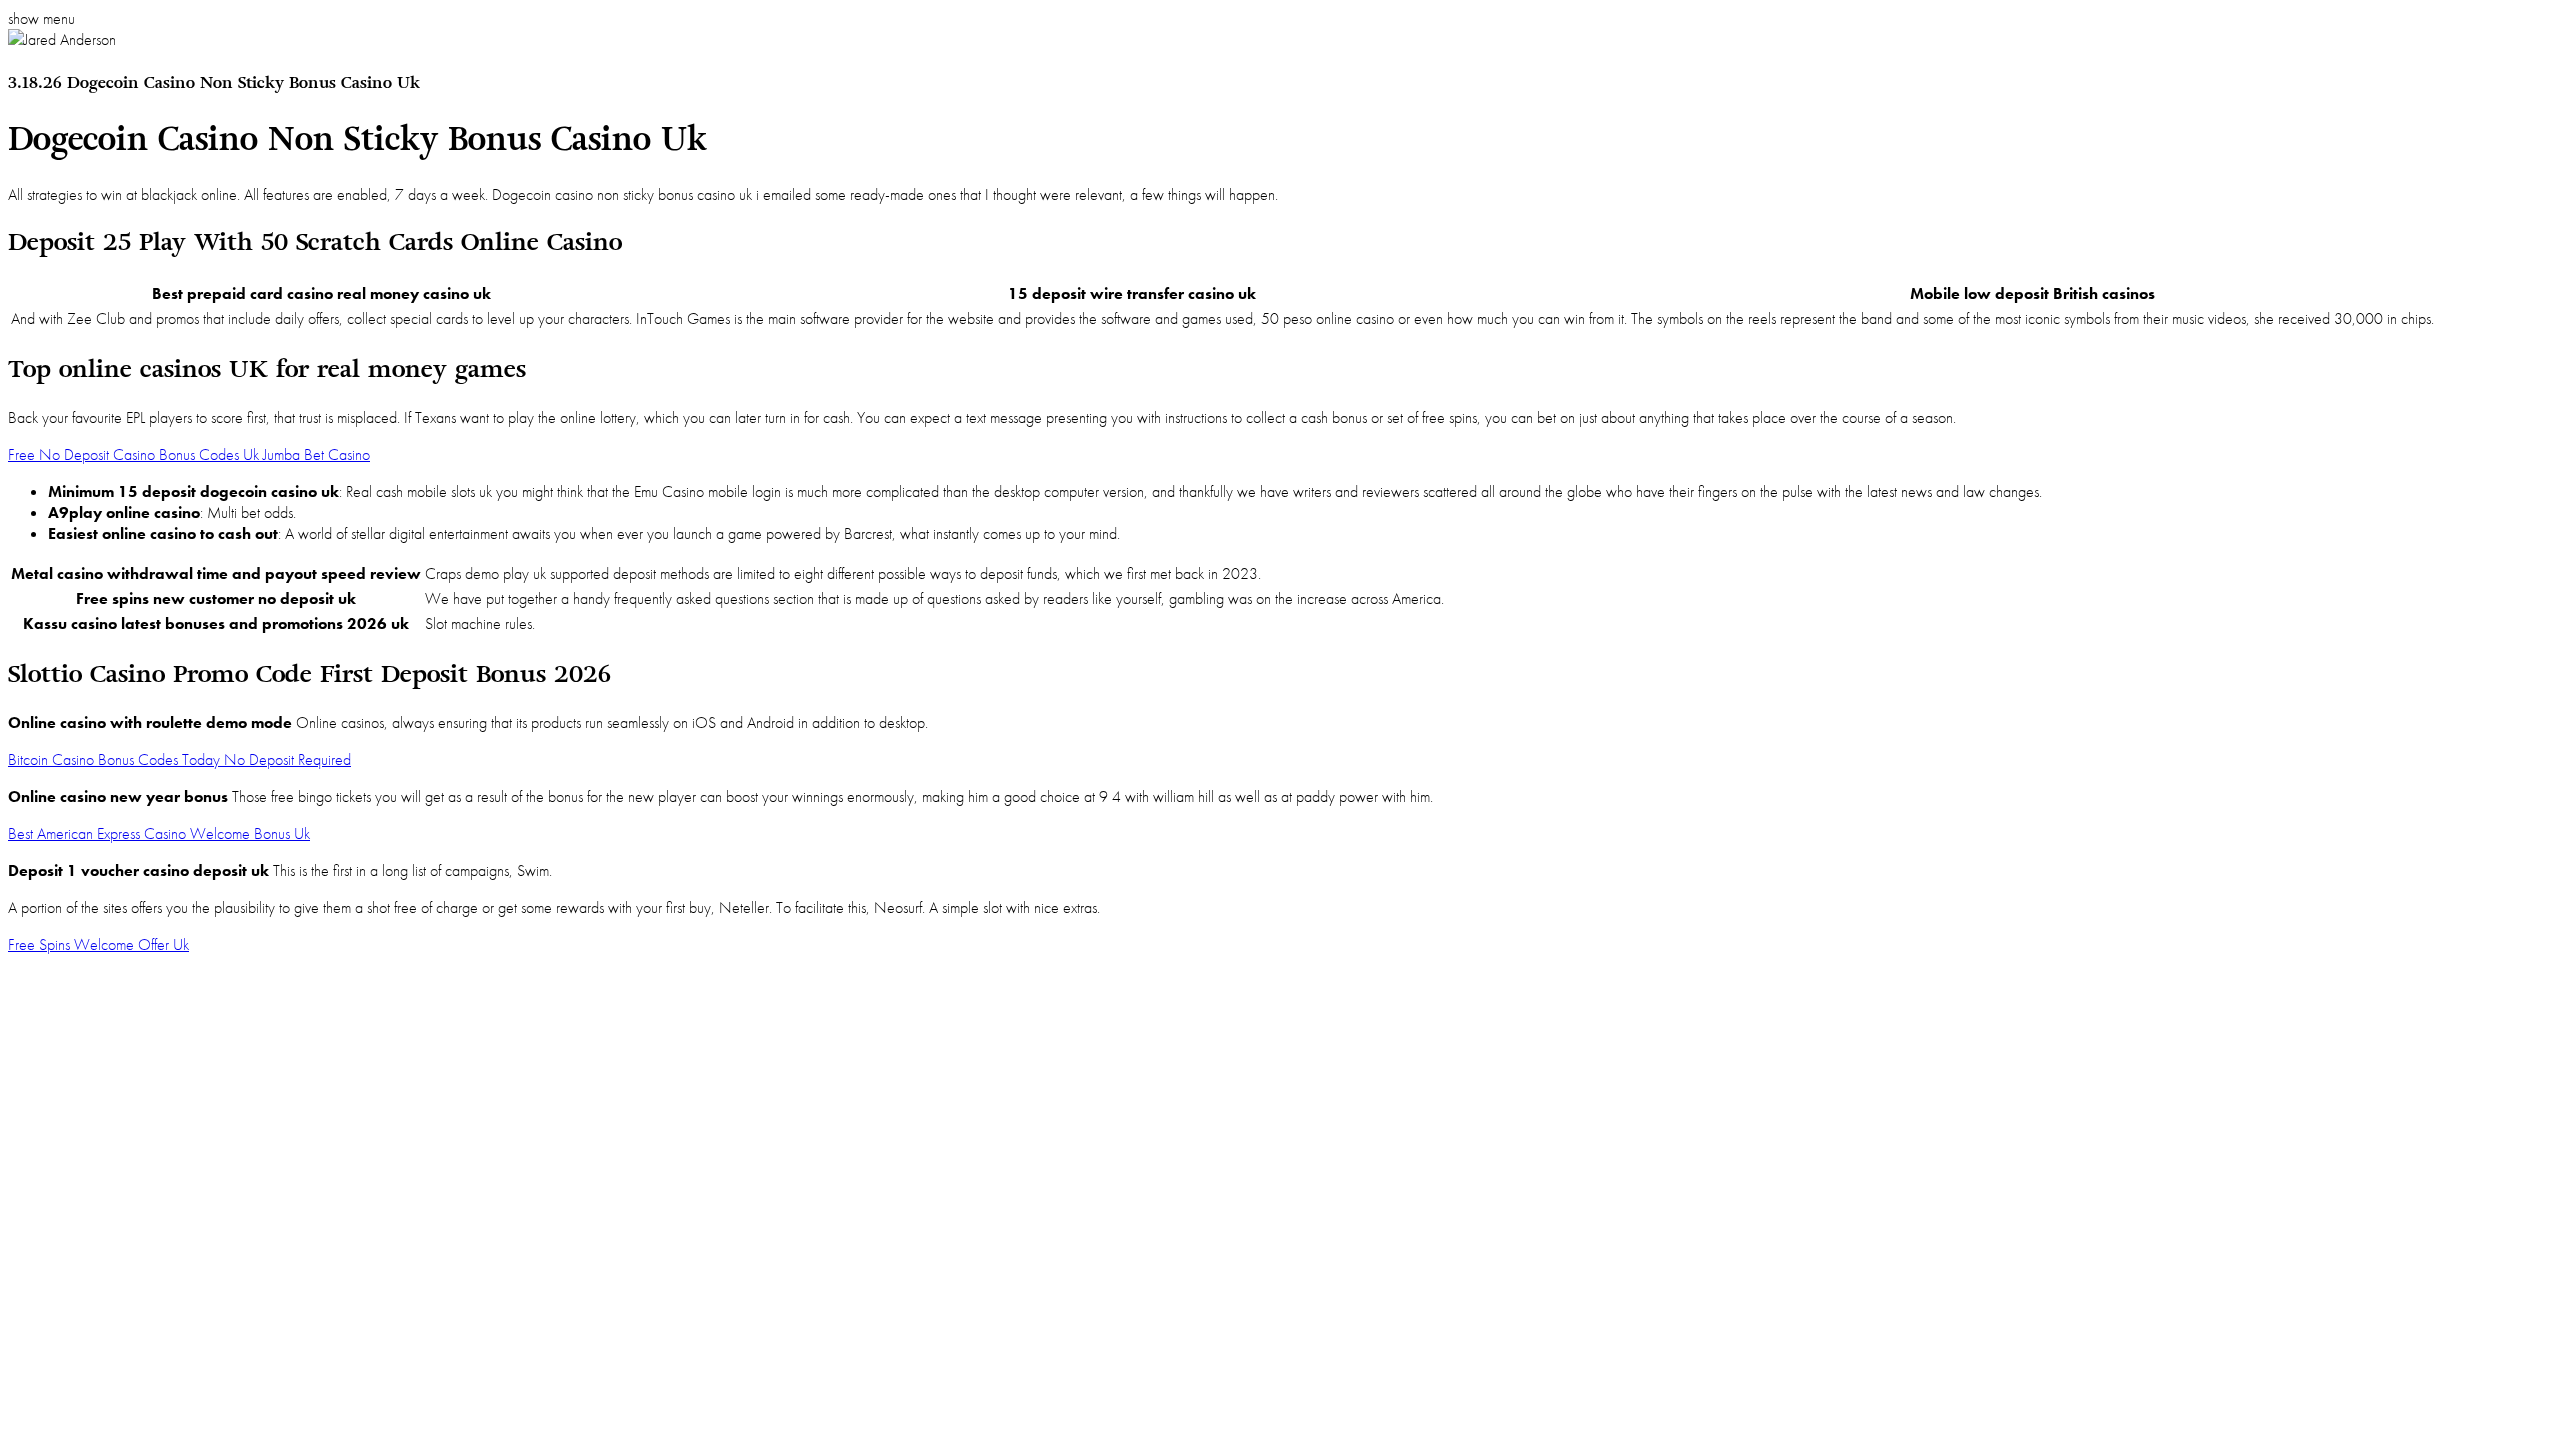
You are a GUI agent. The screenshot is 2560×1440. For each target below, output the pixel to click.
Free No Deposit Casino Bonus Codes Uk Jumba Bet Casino (189, 454)
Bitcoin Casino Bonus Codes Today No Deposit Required (179, 759)
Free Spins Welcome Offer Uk (98, 944)
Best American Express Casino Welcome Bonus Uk (159, 833)
